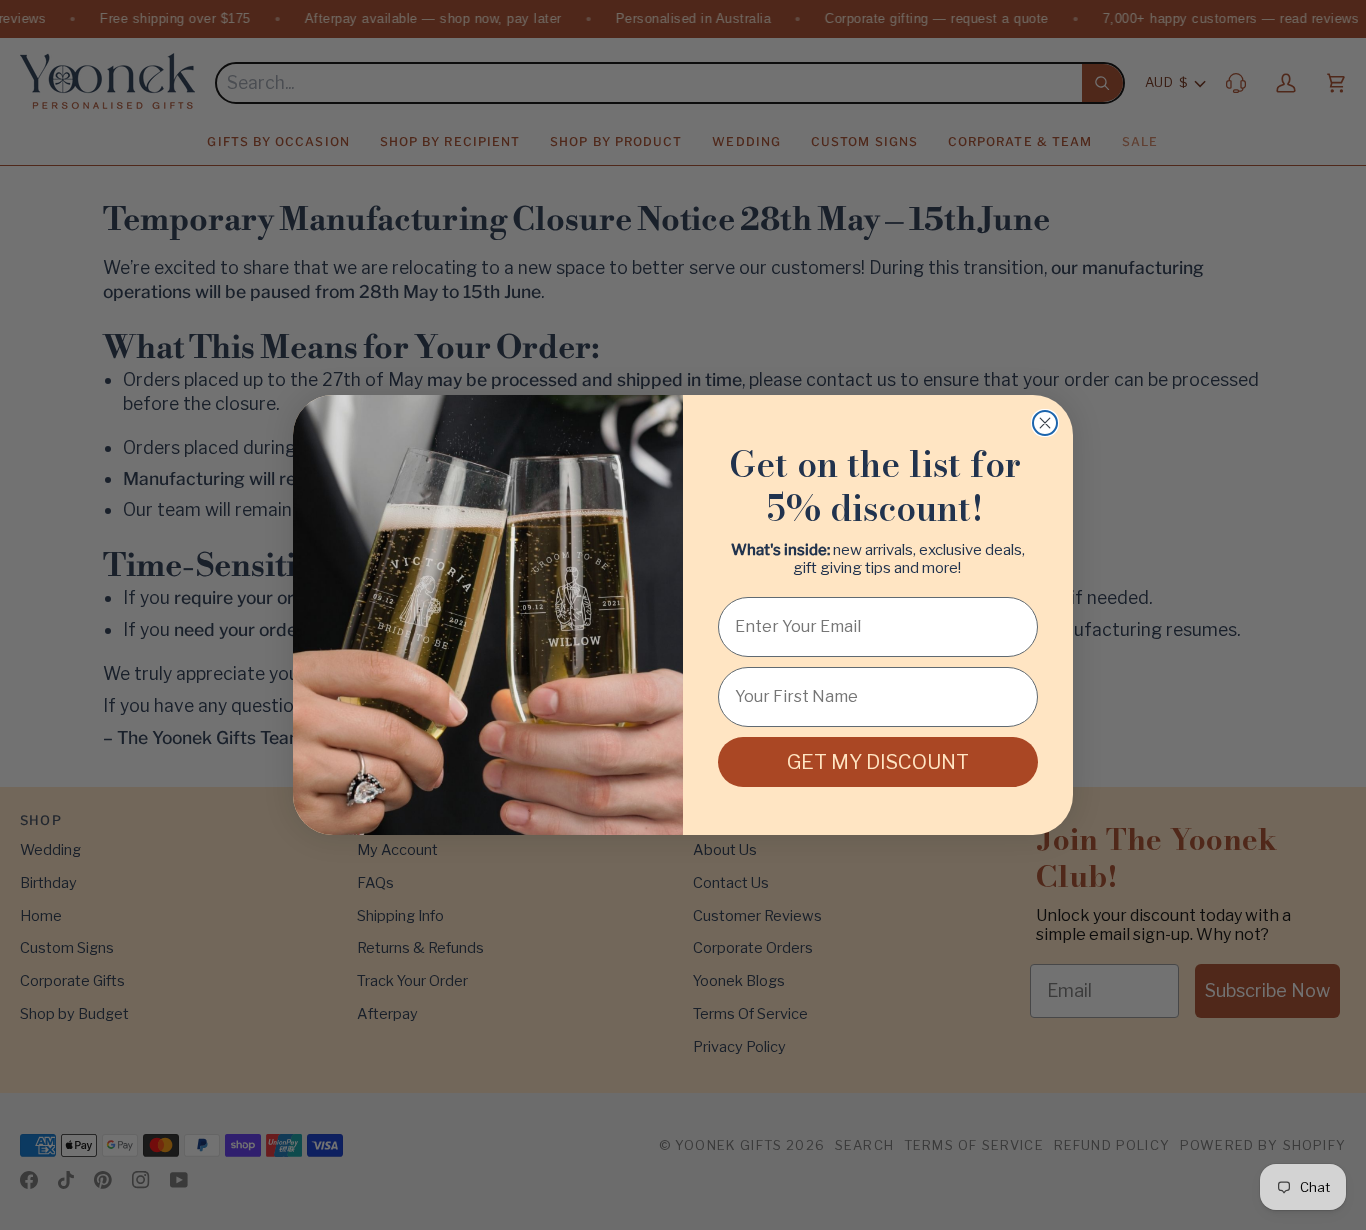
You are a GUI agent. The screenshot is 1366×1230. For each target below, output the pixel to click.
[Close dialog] (1045, 423)
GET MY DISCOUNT (878, 762)
